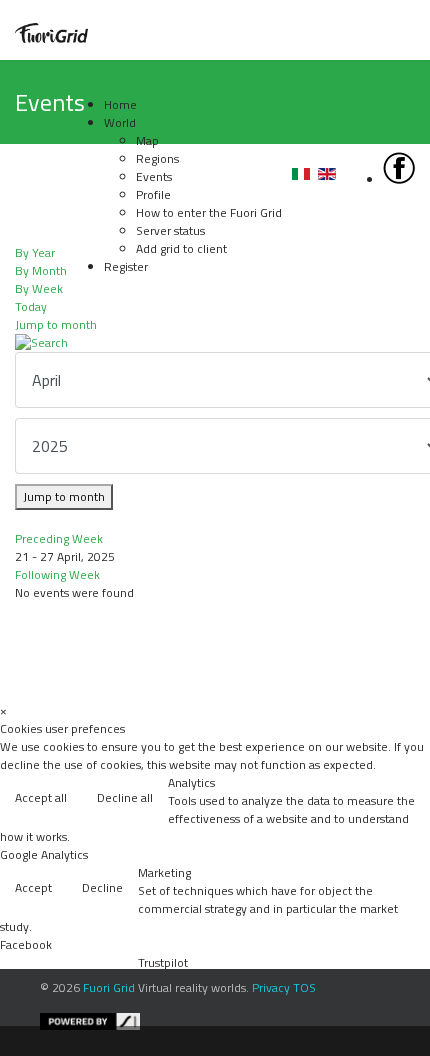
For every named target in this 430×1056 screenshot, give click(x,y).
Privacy (271, 987)
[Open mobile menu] (77, 68)
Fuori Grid (109, 987)
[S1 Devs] (230, 1021)
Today (31, 306)
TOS (304, 987)
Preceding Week (59, 538)
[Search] (215, 343)
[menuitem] (120, 104)
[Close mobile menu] (76, 86)
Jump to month (56, 324)
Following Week (57, 574)
